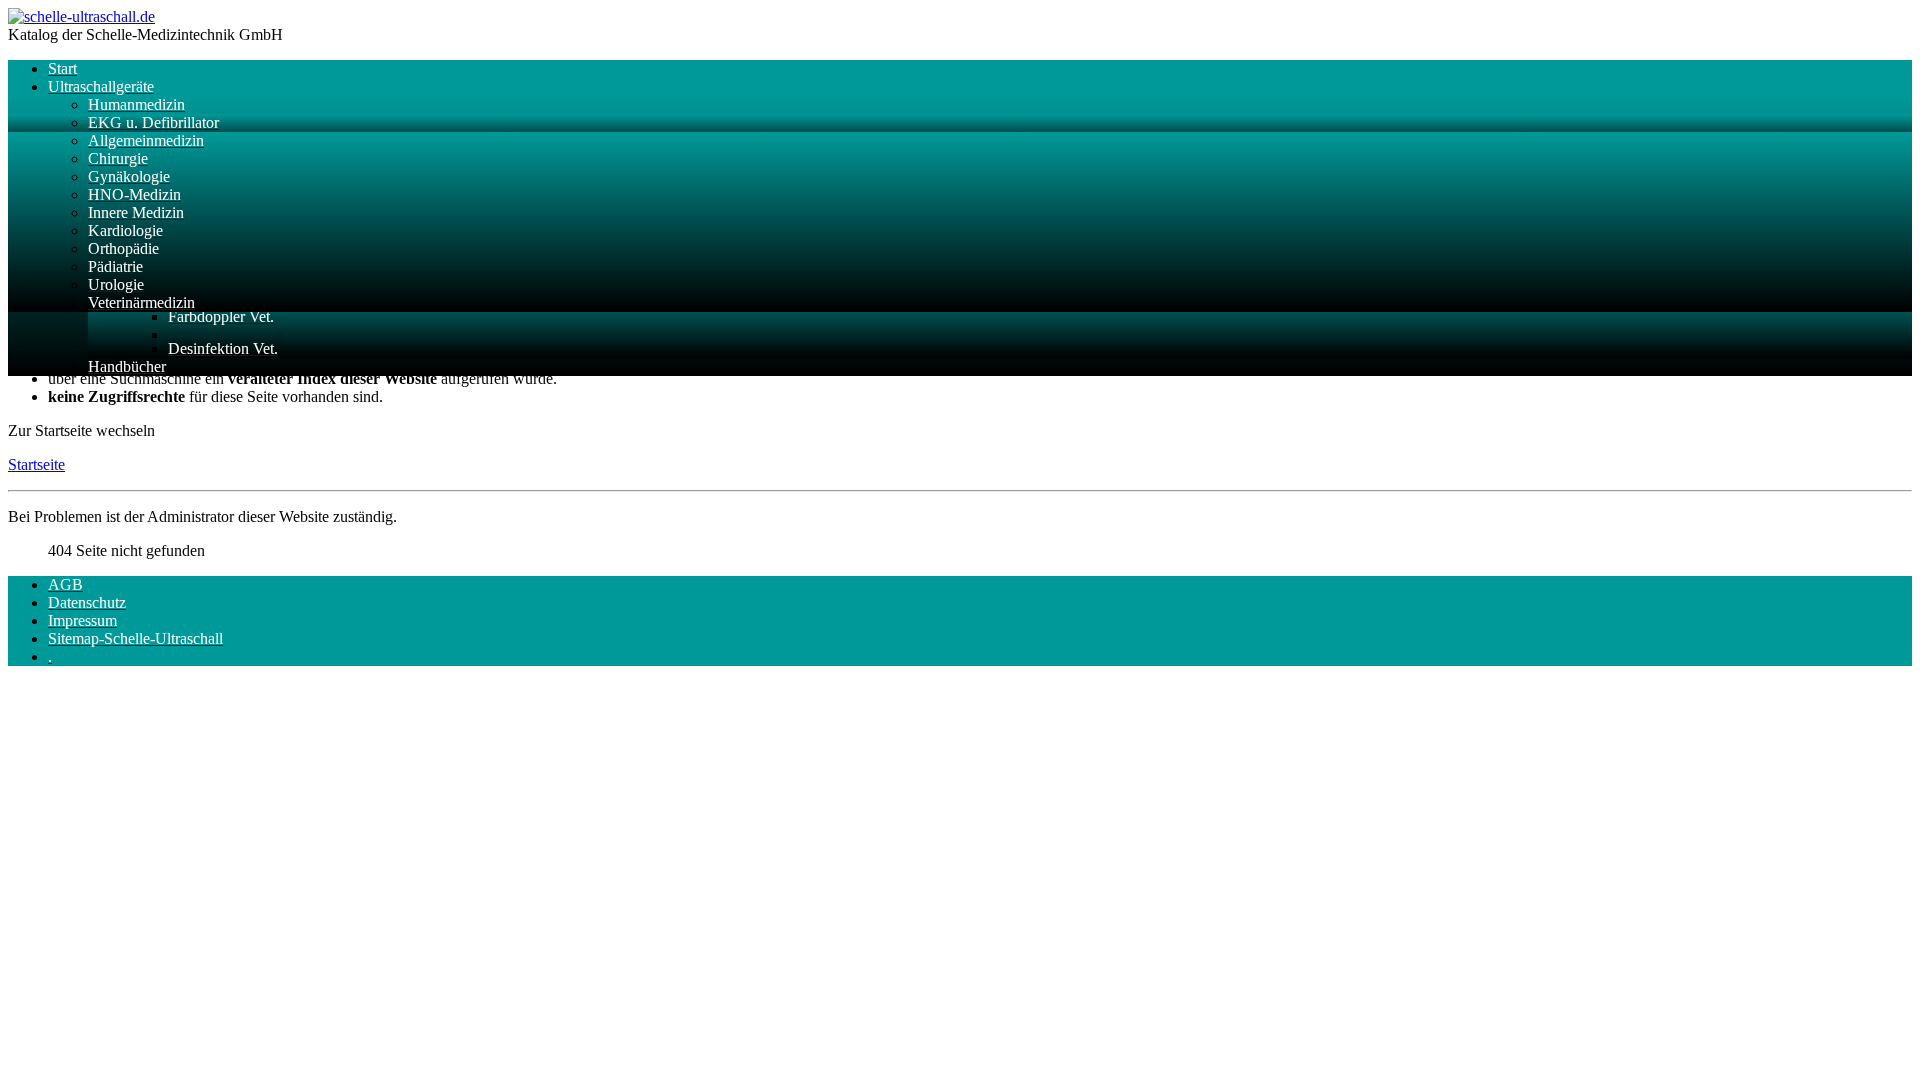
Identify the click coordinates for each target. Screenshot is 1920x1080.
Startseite (36, 464)
